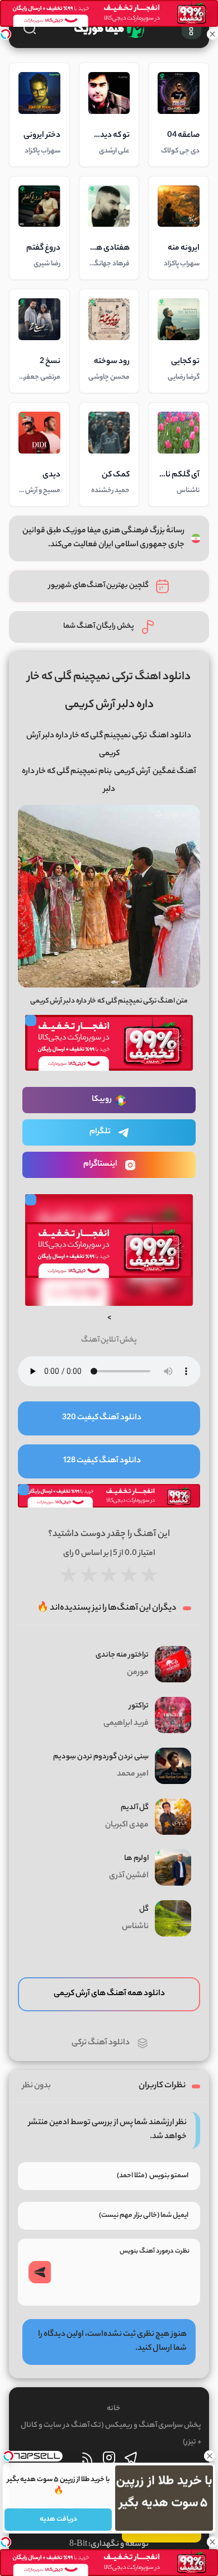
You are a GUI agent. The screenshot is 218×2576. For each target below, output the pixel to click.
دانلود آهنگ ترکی (101, 2043)
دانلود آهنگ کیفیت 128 (102, 1461)
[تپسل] (6, 34)
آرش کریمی (132, 772)
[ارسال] (40, 2272)
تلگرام (100, 1132)
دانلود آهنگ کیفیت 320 (102, 1418)
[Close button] (210, 2456)
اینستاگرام (100, 1165)
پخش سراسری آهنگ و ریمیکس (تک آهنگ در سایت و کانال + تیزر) (111, 2434)
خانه (113, 2409)
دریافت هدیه (58, 2519)
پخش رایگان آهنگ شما (99, 626)
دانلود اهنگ (170, 736)
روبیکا (102, 1100)
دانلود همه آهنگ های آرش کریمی (109, 1994)
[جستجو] (30, 28)
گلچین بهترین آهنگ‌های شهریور (99, 586)
